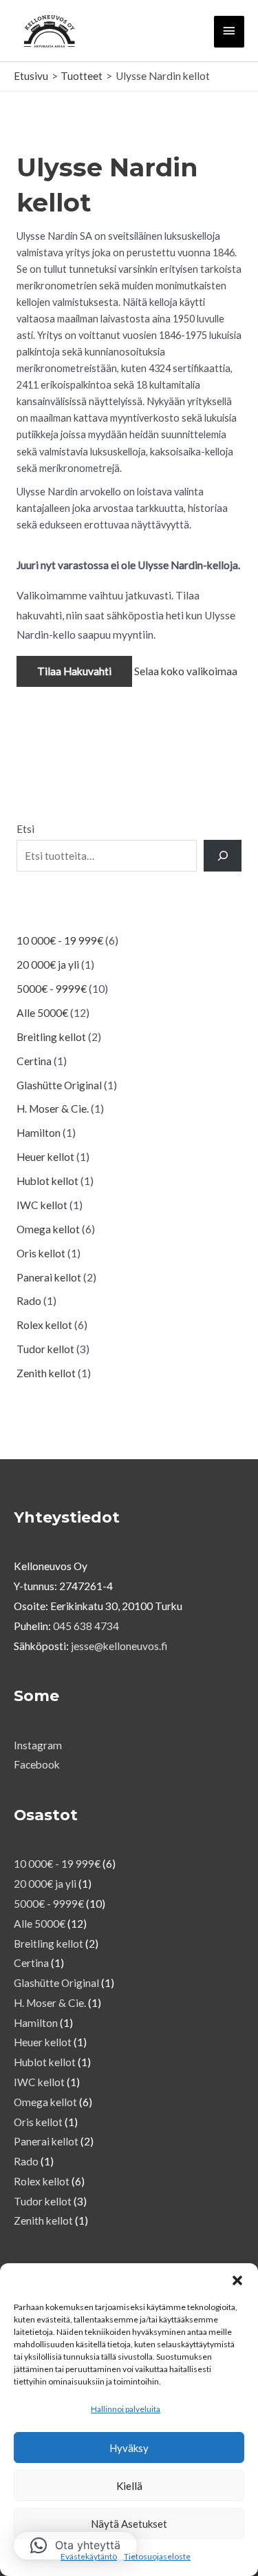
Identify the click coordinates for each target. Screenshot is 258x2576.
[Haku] (223, 856)
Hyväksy (129, 2448)
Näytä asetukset (129, 2524)
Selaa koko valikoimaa (186, 671)
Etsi (25, 829)
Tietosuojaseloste (157, 2556)
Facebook (37, 1764)
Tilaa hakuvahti (74, 671)
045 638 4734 (86, 1626)
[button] (237, 2280)
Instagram (38, 1745)
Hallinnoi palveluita (126, 2409)
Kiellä (129, 2486)
